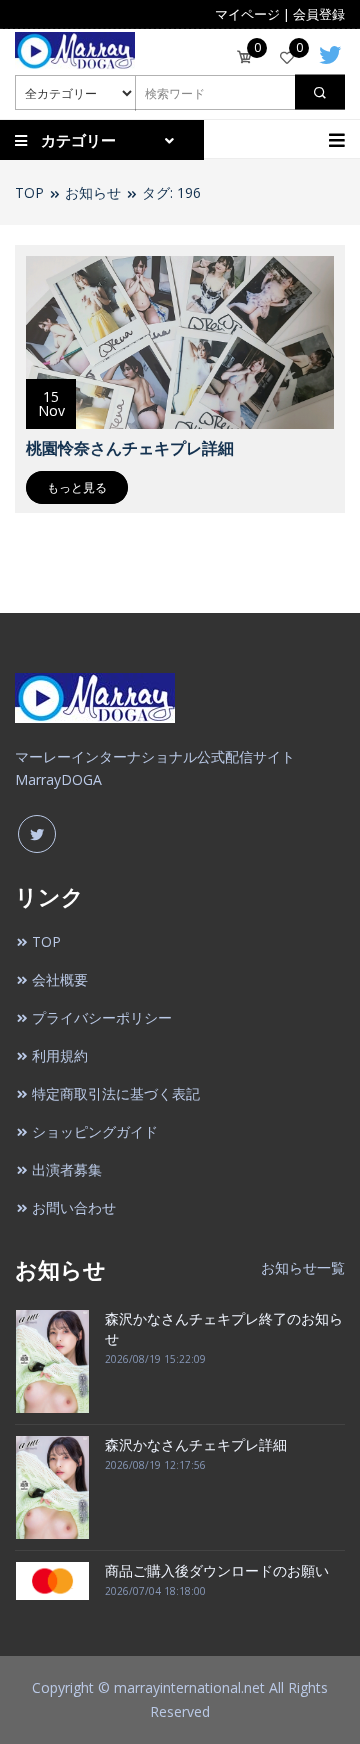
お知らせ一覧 (303, 1267)
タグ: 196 (171, 192)
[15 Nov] (180, 340)
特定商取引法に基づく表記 (116, 1093)
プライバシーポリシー (102, 1017)
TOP (29, 192)
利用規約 (60, 1055)
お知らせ (93, 192)
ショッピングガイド (95, 1131)
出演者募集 (67, 1169)
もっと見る (77, 487)
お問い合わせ (74, 1207)
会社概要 (60, 979)
